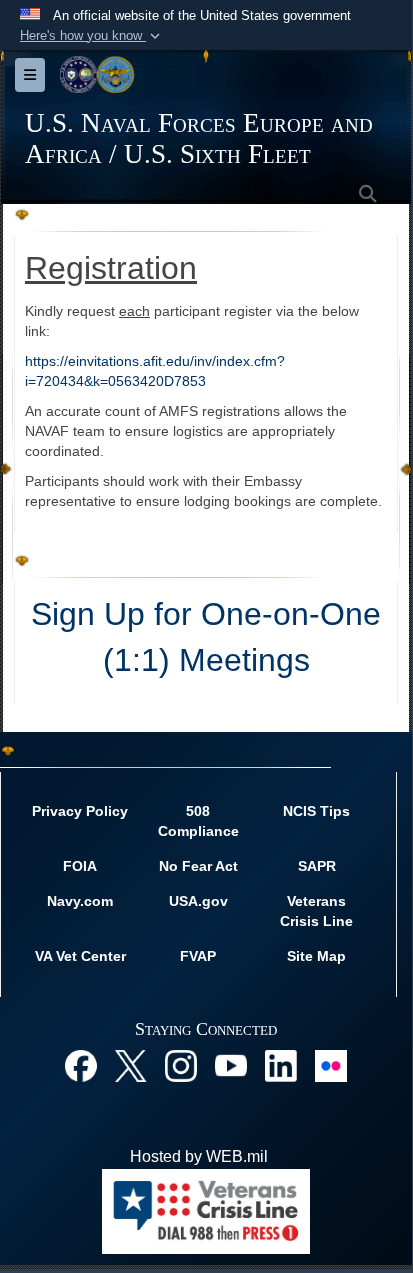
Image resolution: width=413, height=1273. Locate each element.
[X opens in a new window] (131, 1064)
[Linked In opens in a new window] (281, 1064)
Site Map (316, 956)
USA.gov (198, 901)
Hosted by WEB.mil (199, 1156)
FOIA (80, 866)
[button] (92, 36)
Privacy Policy (80, 811)
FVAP (198, 956)
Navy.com (80, 901)
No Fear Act (198, 866)
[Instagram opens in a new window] (181, 1064)
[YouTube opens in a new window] (231, 1064)
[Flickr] (331, 1064)
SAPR (317, 866)
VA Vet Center (80, 956)
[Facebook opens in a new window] (81, 1064)
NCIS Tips (316, 811)
